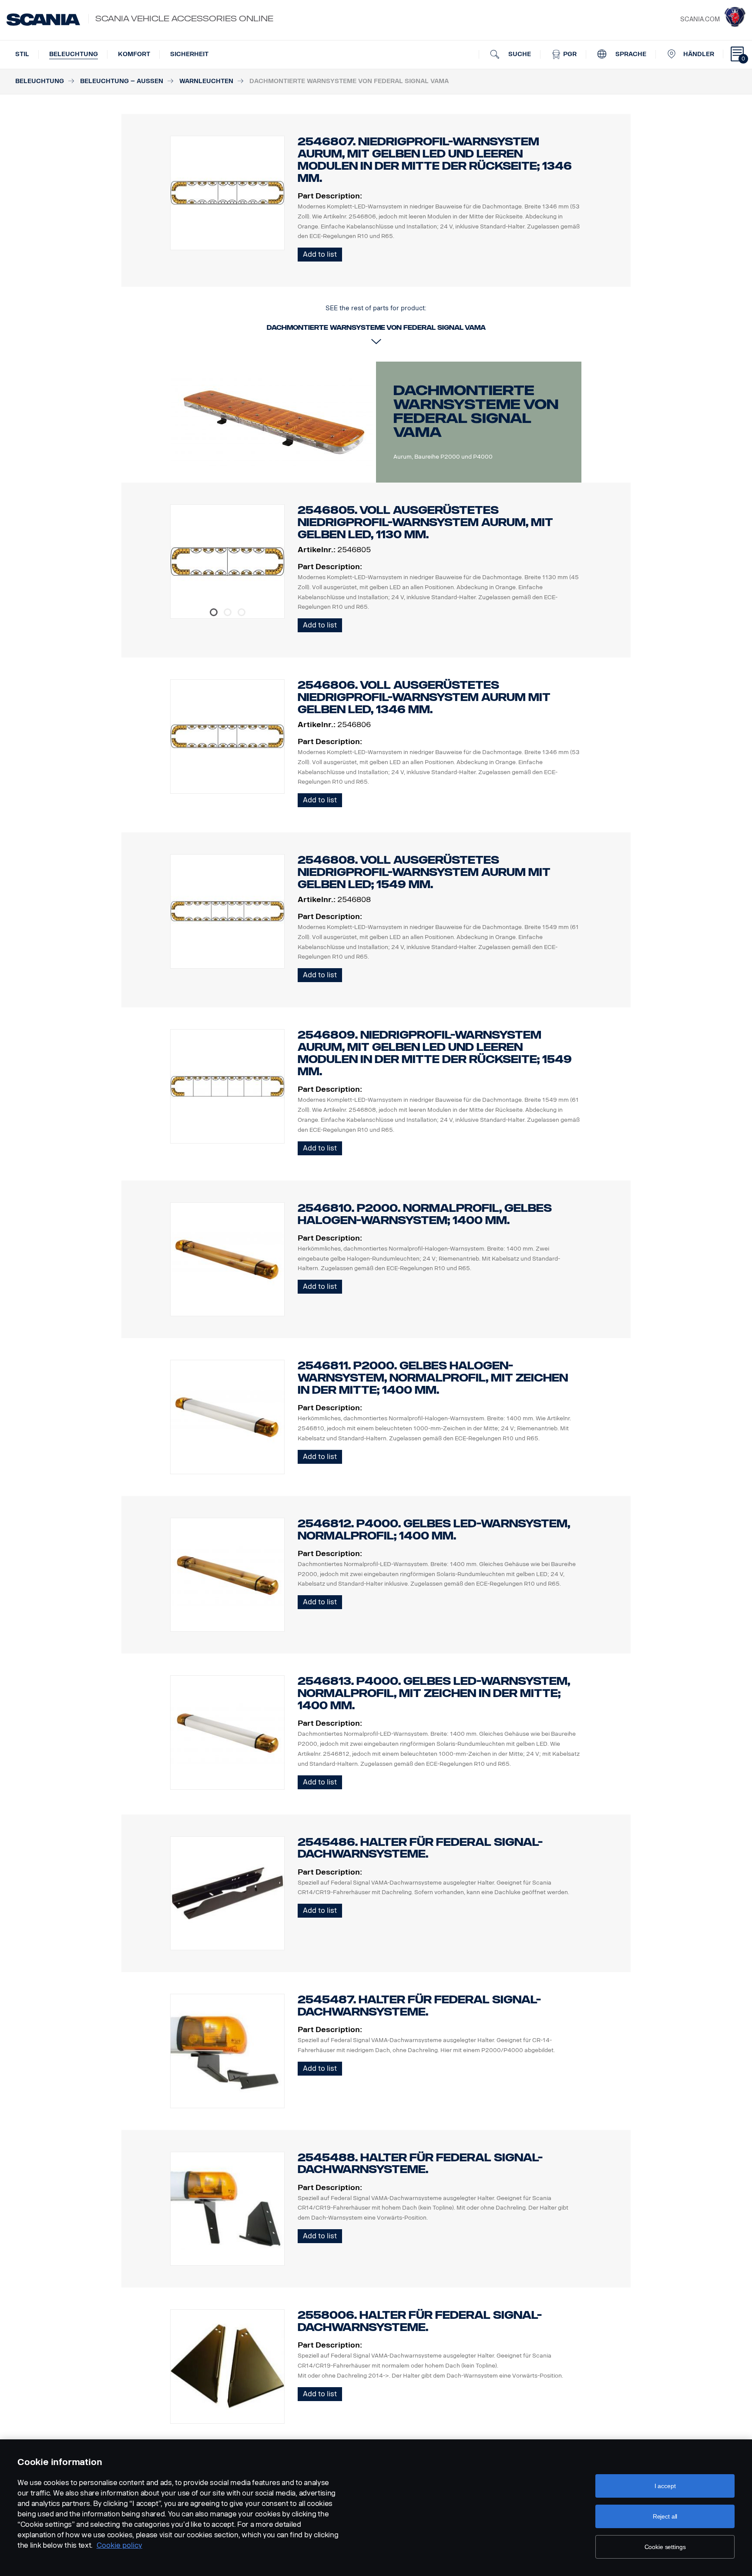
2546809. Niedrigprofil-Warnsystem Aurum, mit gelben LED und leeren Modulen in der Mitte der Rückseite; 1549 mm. (435, 1053)
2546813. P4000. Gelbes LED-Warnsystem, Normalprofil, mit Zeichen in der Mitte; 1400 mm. (434, 1693)
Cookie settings (665, 2547)
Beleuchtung (74, 54)
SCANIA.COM (700, 19)
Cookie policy (119, 2545)
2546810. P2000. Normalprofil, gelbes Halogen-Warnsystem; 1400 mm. (425, 1214)
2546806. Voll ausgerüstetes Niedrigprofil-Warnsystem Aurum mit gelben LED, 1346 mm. (424, 697)
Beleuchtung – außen (122, 81)
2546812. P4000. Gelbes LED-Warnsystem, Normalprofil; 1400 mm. (434, 1530)
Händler (699, 54)
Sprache (630, 54)
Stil (22, 54)
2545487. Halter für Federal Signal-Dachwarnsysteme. (419, 2006)
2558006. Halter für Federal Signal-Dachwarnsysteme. (420, 2321)
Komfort (134, 54)
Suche (519, 54)
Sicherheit (189, 54)
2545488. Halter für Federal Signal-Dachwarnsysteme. (420, 2164)
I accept (665, 2486)
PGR (569, 54)
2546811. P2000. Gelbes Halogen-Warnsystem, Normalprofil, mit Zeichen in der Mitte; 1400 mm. (433, 1378)
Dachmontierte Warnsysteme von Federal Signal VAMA (476, 411)
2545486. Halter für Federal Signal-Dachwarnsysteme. (420, 1848)
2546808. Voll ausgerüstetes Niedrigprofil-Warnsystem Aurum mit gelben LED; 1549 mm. (424, 872)
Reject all (665, 2516)
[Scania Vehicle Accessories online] (43, 20)
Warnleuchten (206, 81)
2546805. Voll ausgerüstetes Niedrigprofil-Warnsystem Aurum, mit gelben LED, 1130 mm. (425, 522)
